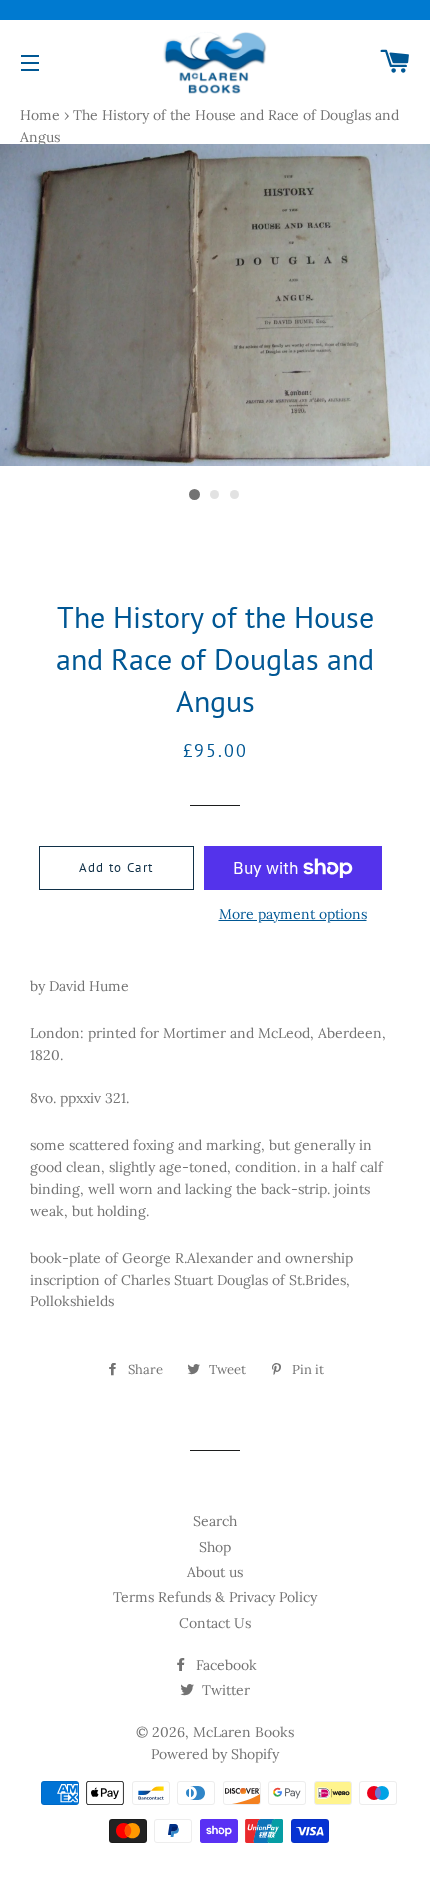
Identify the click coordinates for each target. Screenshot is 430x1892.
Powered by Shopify (215, 1754)
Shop (215, 1547)
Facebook (224, 1665)
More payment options (293, 914)
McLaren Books (243, 1732)
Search (215, 1521)
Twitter (224, 1690)
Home (40, 115)
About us (215, 1572)
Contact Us (215, 1623)
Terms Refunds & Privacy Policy (215, 1597)
